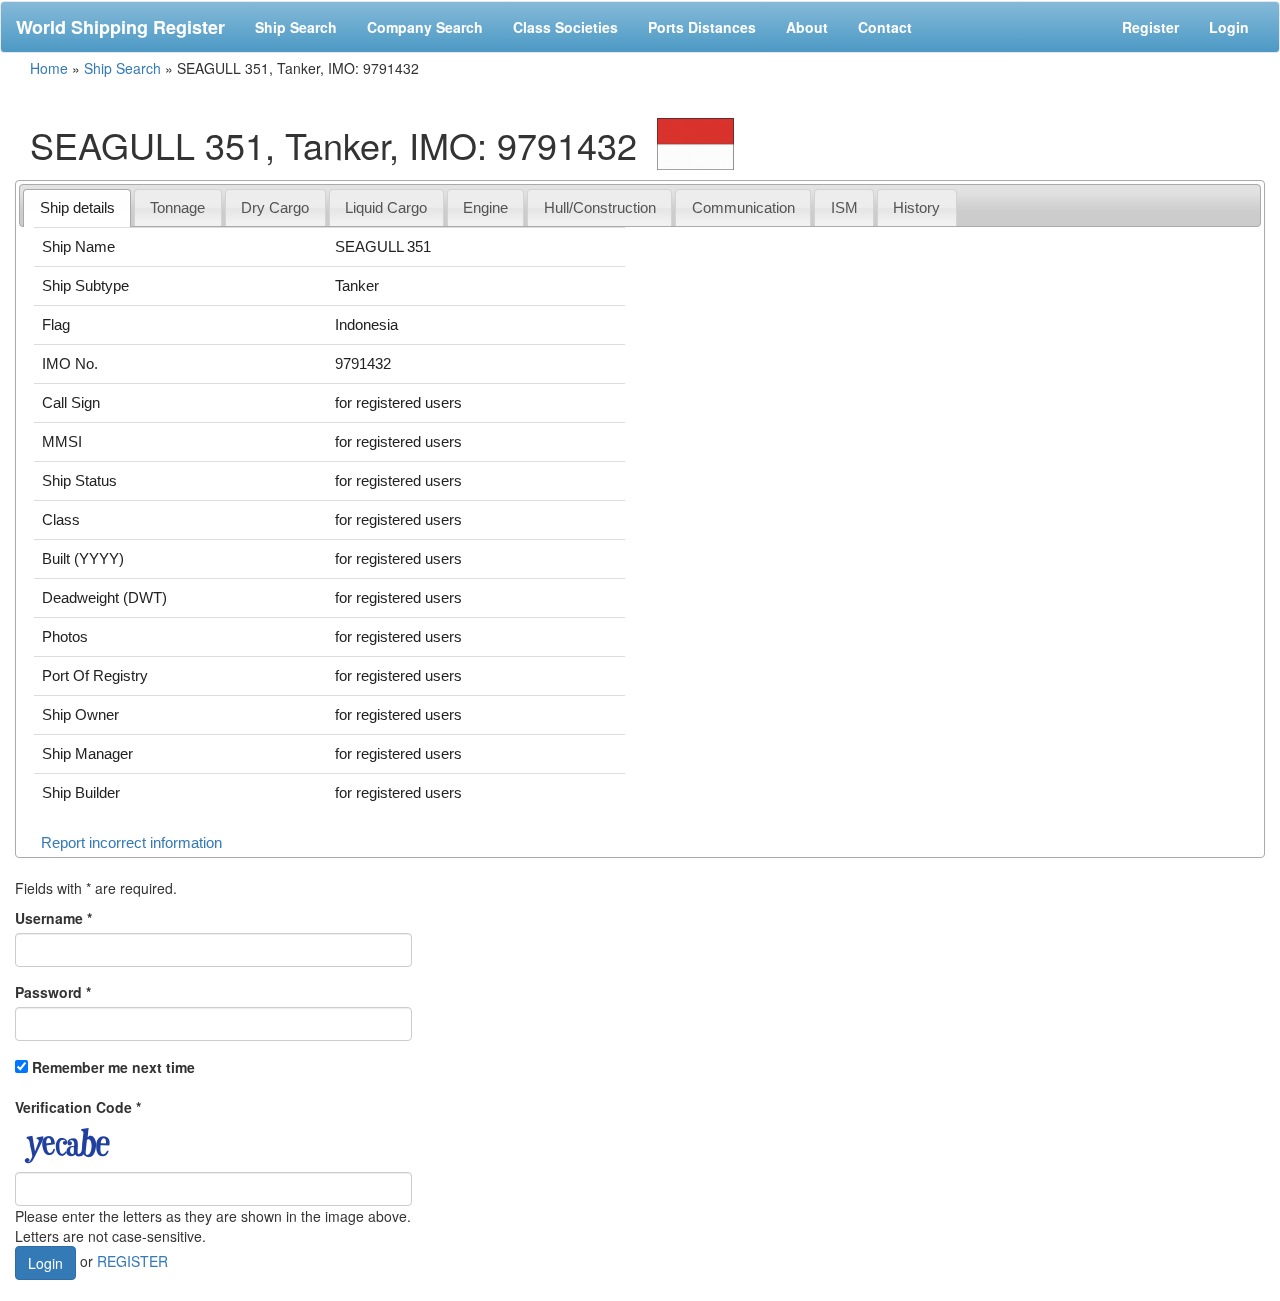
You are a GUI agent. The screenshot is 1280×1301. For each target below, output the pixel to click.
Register (1150, 27)
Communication (743, 207)
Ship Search (296, 27)
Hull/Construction (600, 207)
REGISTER (132, 1260)
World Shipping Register (120, 27)
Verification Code (78, 1107)
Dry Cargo (275, 207)
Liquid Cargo (386, 207)
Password (53, 992)
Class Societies (565, 27)
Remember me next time (113, 1067)
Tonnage (177, 207)
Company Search (425, 27)
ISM (844, 207)
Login (1229, 27)
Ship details (77, 207)
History (916, 207)
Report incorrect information (131, 842)
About (807, 27)
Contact (885, 27)
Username (53, 918)
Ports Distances (702, 27)
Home (49, 68)
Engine (485, 207)
